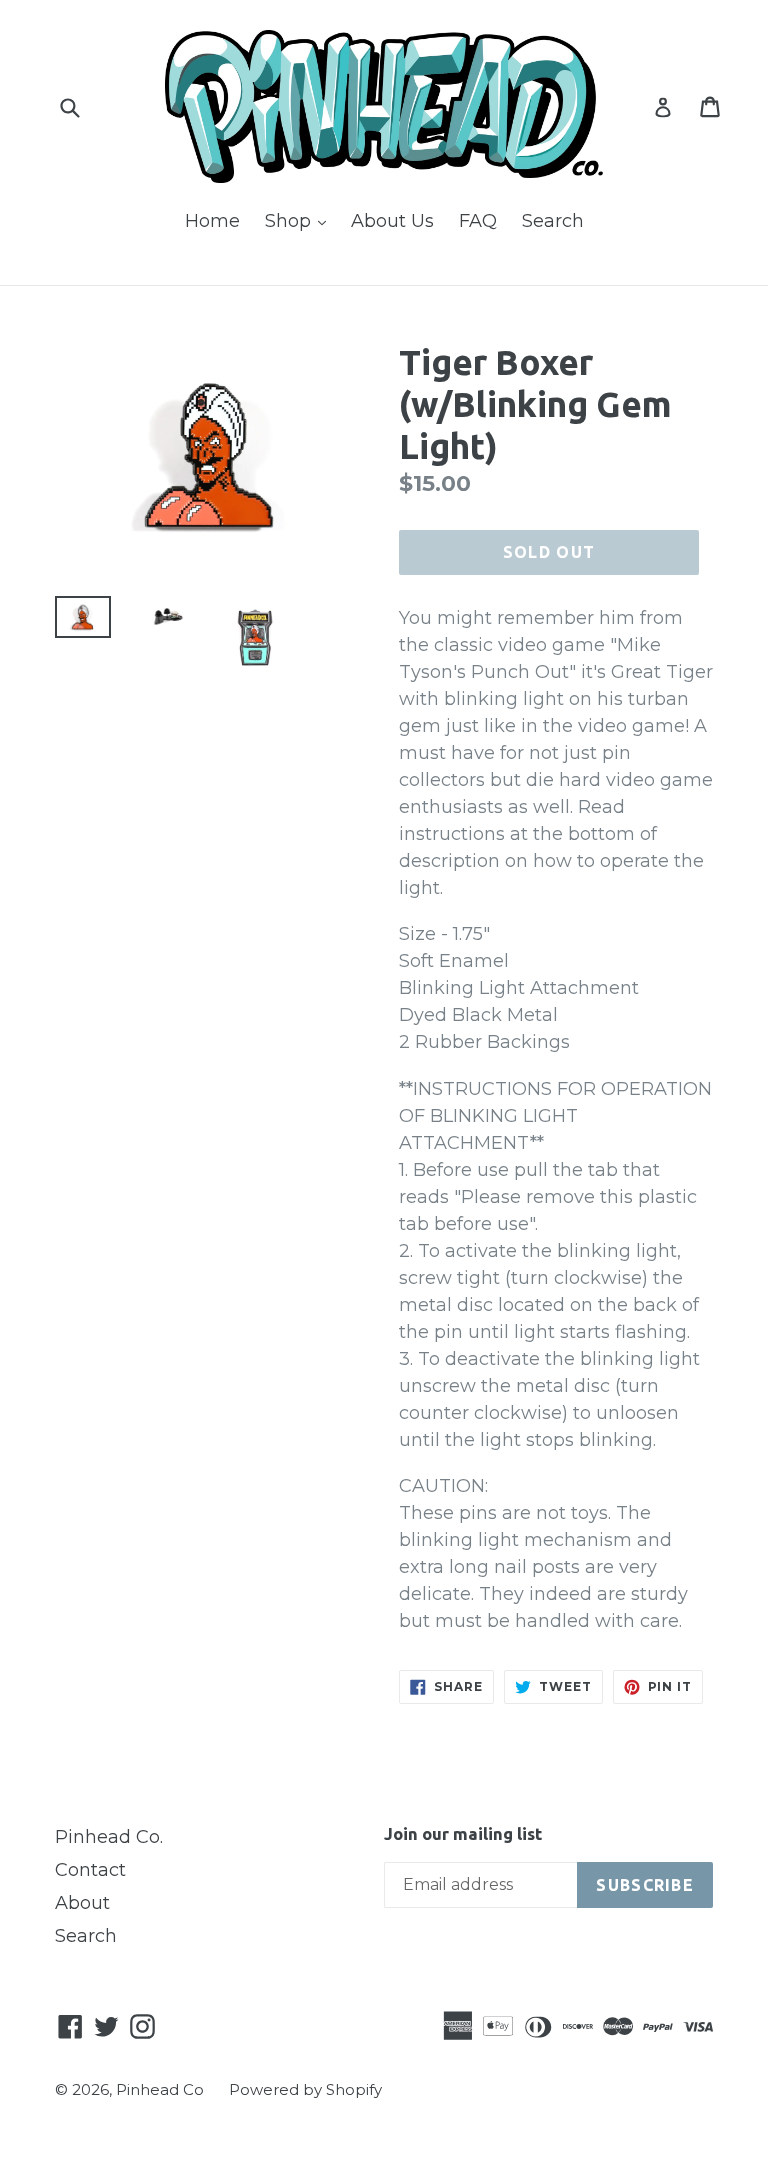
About (82, 1903)
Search (553, 221)
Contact (90, 1870)
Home (212, 221)
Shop (300, 220)
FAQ (478, 221)
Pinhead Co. (109, 1837)
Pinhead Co (160, 2089)
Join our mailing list (463, 1833)
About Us (392, 221)
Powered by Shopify (305, 2089)
